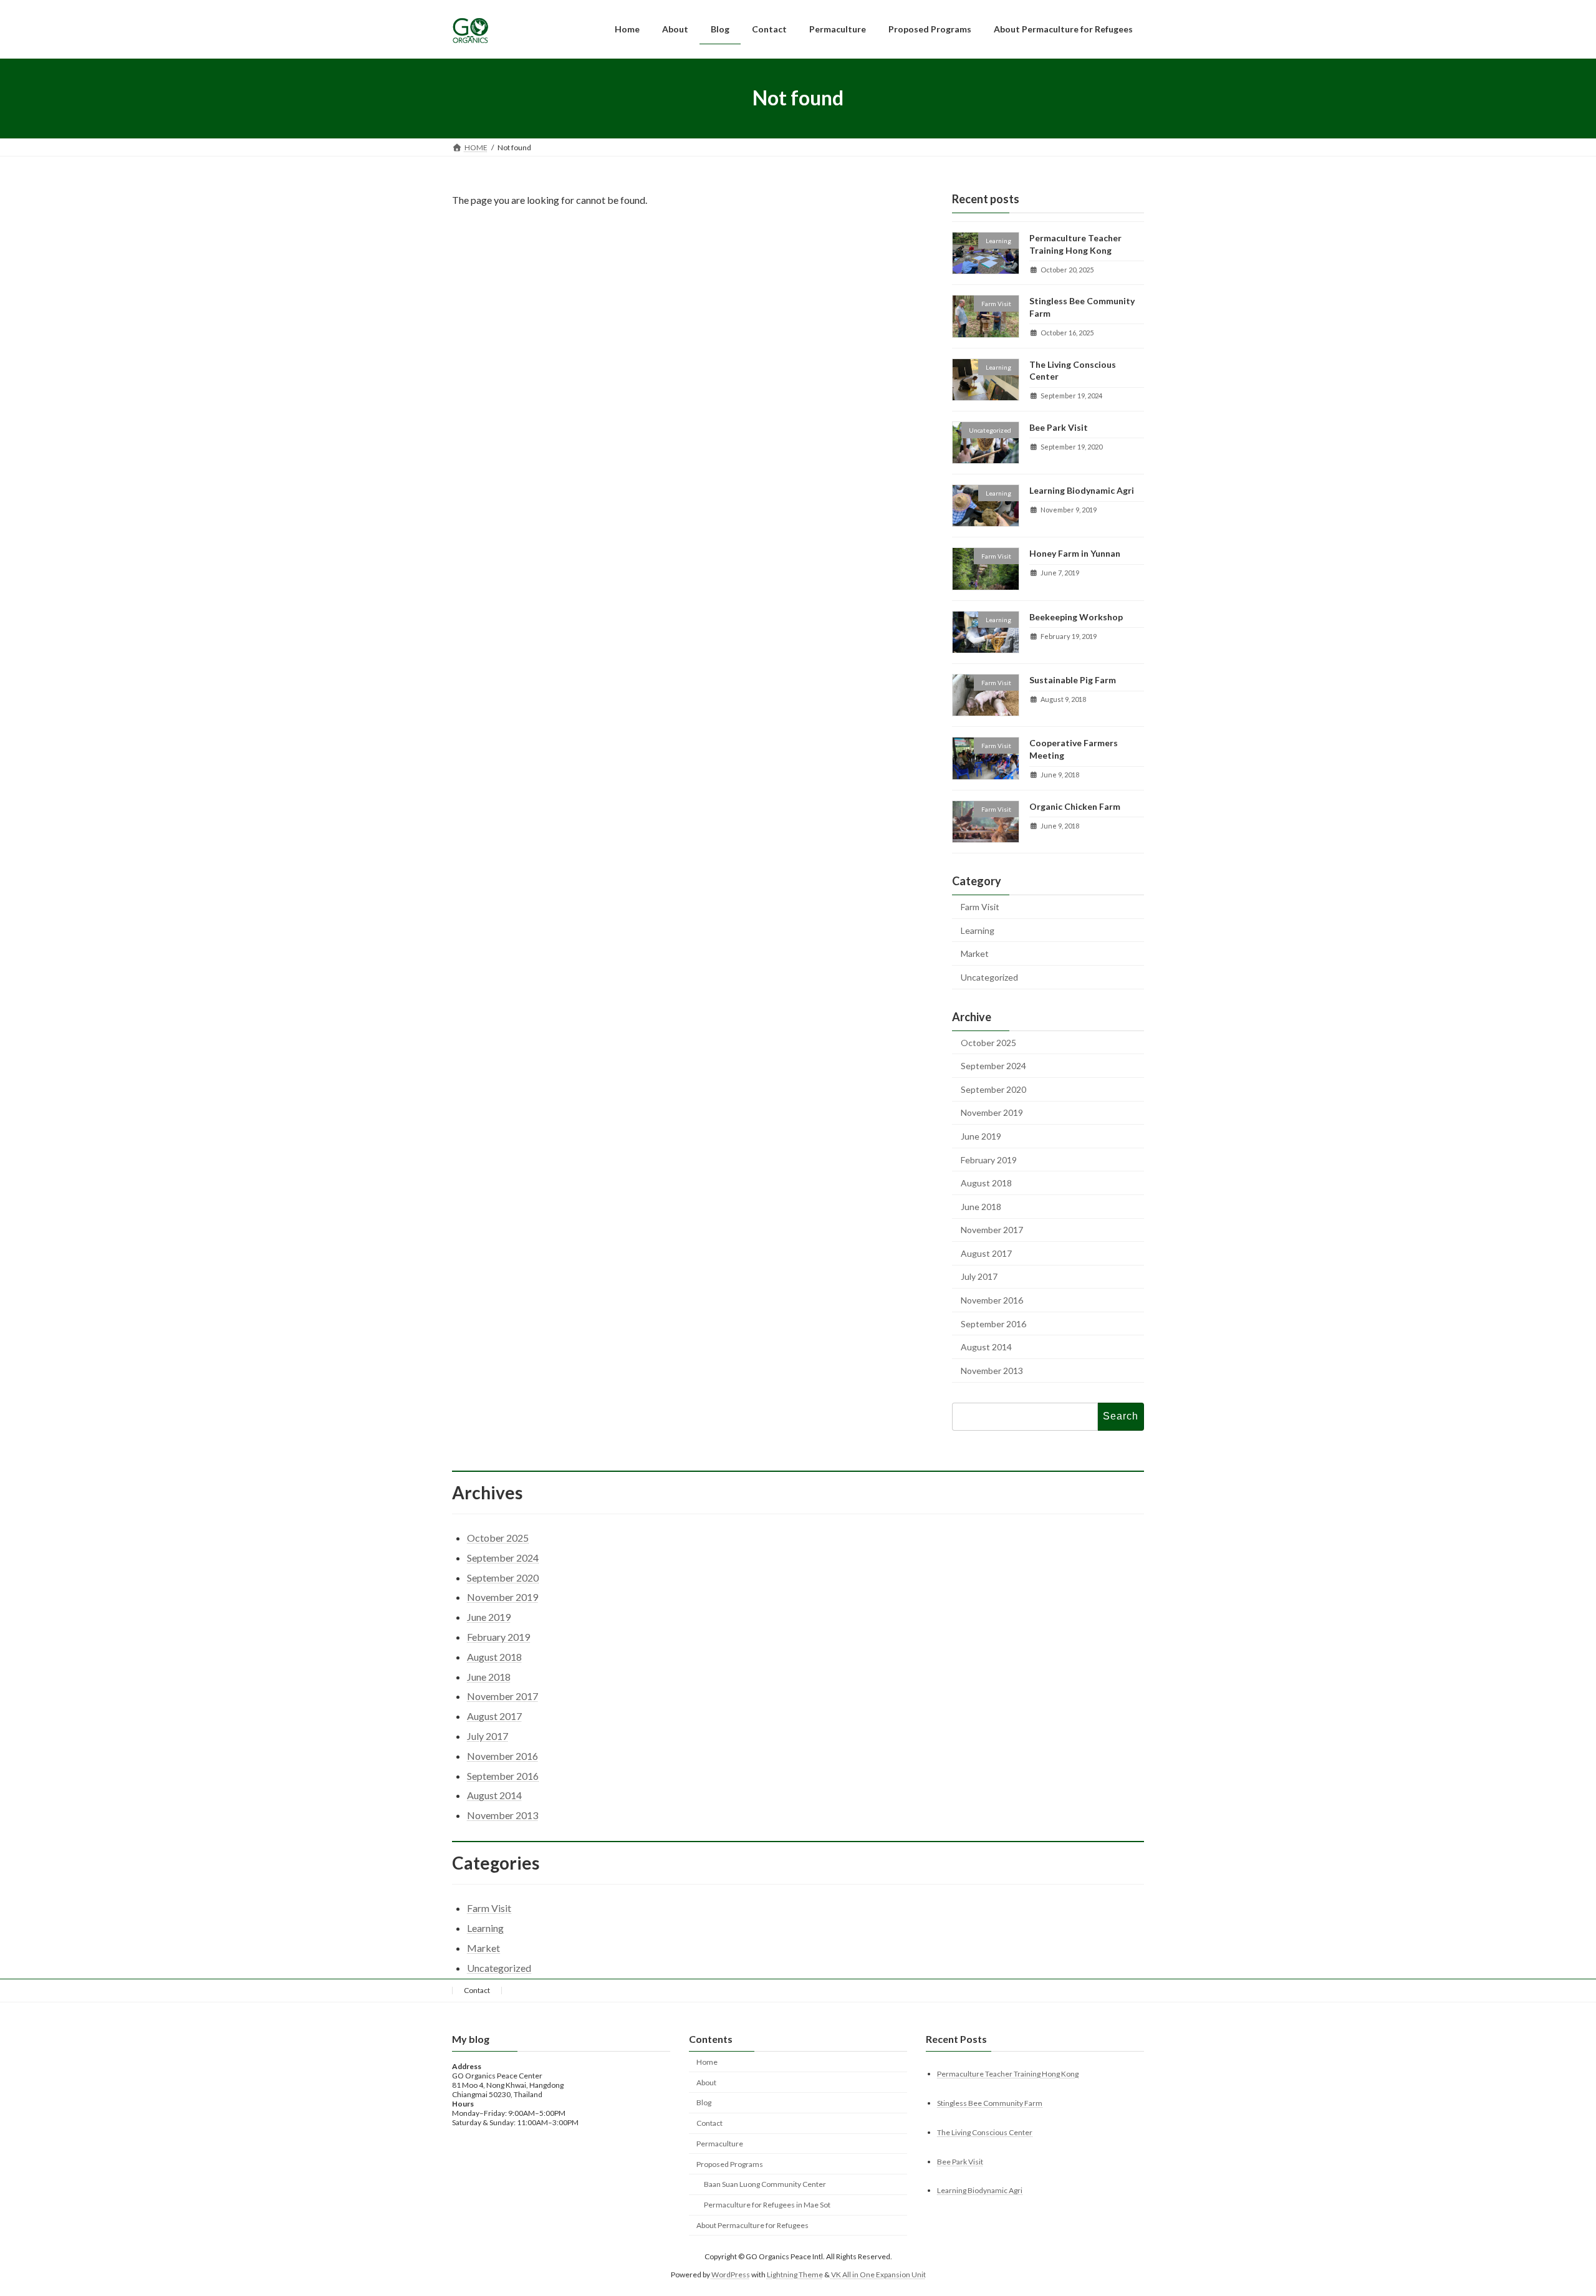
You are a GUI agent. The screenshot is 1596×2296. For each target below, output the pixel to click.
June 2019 (981, 1136)
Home (707, 2062)
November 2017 (992, 1230)
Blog (704, 2102)
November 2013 (992, 1370)
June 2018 (981, 1206)
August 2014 (986, 1347)
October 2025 (988, 1042)
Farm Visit (980, 907)
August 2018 (986, 1183)
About (706, 2082)
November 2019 (992, 1112)
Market (975, 953)
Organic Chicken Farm (1075, 806)
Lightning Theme (795, 2274)
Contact (477, 1990)
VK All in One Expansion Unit (878, 2274)
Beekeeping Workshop (1076, 616)
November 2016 (992, 1300)
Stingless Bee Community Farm (990, 2102)
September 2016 (993, 1323)
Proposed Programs (730, 2164)
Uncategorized (989, 977)
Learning (978, 930)
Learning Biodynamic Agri (1082, 490)
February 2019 (989, 1159)
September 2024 (993, 1066)
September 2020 (993, 1089)
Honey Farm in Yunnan (1075, 553)
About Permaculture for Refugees (752, 2225)
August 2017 (986, 1253)
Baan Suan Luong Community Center (765, 2184)
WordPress (731, 2274)
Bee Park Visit (1059, 427)
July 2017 (979, 1276)
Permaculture (720, 2144)
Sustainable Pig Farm (1073, 680)
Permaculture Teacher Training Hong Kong (1008, 2073)
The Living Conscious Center (985, 2132)
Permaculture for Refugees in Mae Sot (767, 2205)
